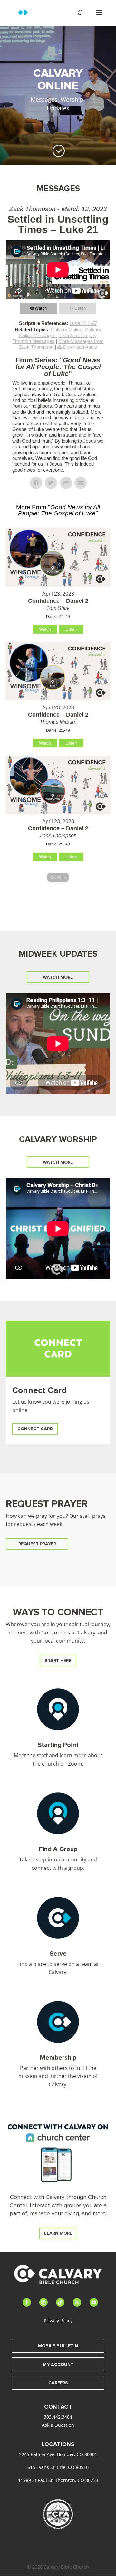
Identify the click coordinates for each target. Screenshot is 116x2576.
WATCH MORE (58, 977)
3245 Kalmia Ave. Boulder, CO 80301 (58, 2454)
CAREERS (58, 2383)
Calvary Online (67, 330)
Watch (41, 308)
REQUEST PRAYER (37, 1544)
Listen (80, 308)
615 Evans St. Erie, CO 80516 (58, 2467)
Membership (58, 2058)
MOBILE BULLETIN (58, 2346)
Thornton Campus (77, 335)
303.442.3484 (58, 2417)
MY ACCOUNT (58, 2364)
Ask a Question (58, 2425)
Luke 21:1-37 (83, 323)
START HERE (58, 1660)
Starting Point (58, 1745)
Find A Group (58, 1849)
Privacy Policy (58, 2321)
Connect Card (39, 1390)
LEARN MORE (58, 2233)
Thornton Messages (33, 341)
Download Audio (80, 347)
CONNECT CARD (35, 1429)
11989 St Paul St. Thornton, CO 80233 (58, 2480)
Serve (58, 1954)
